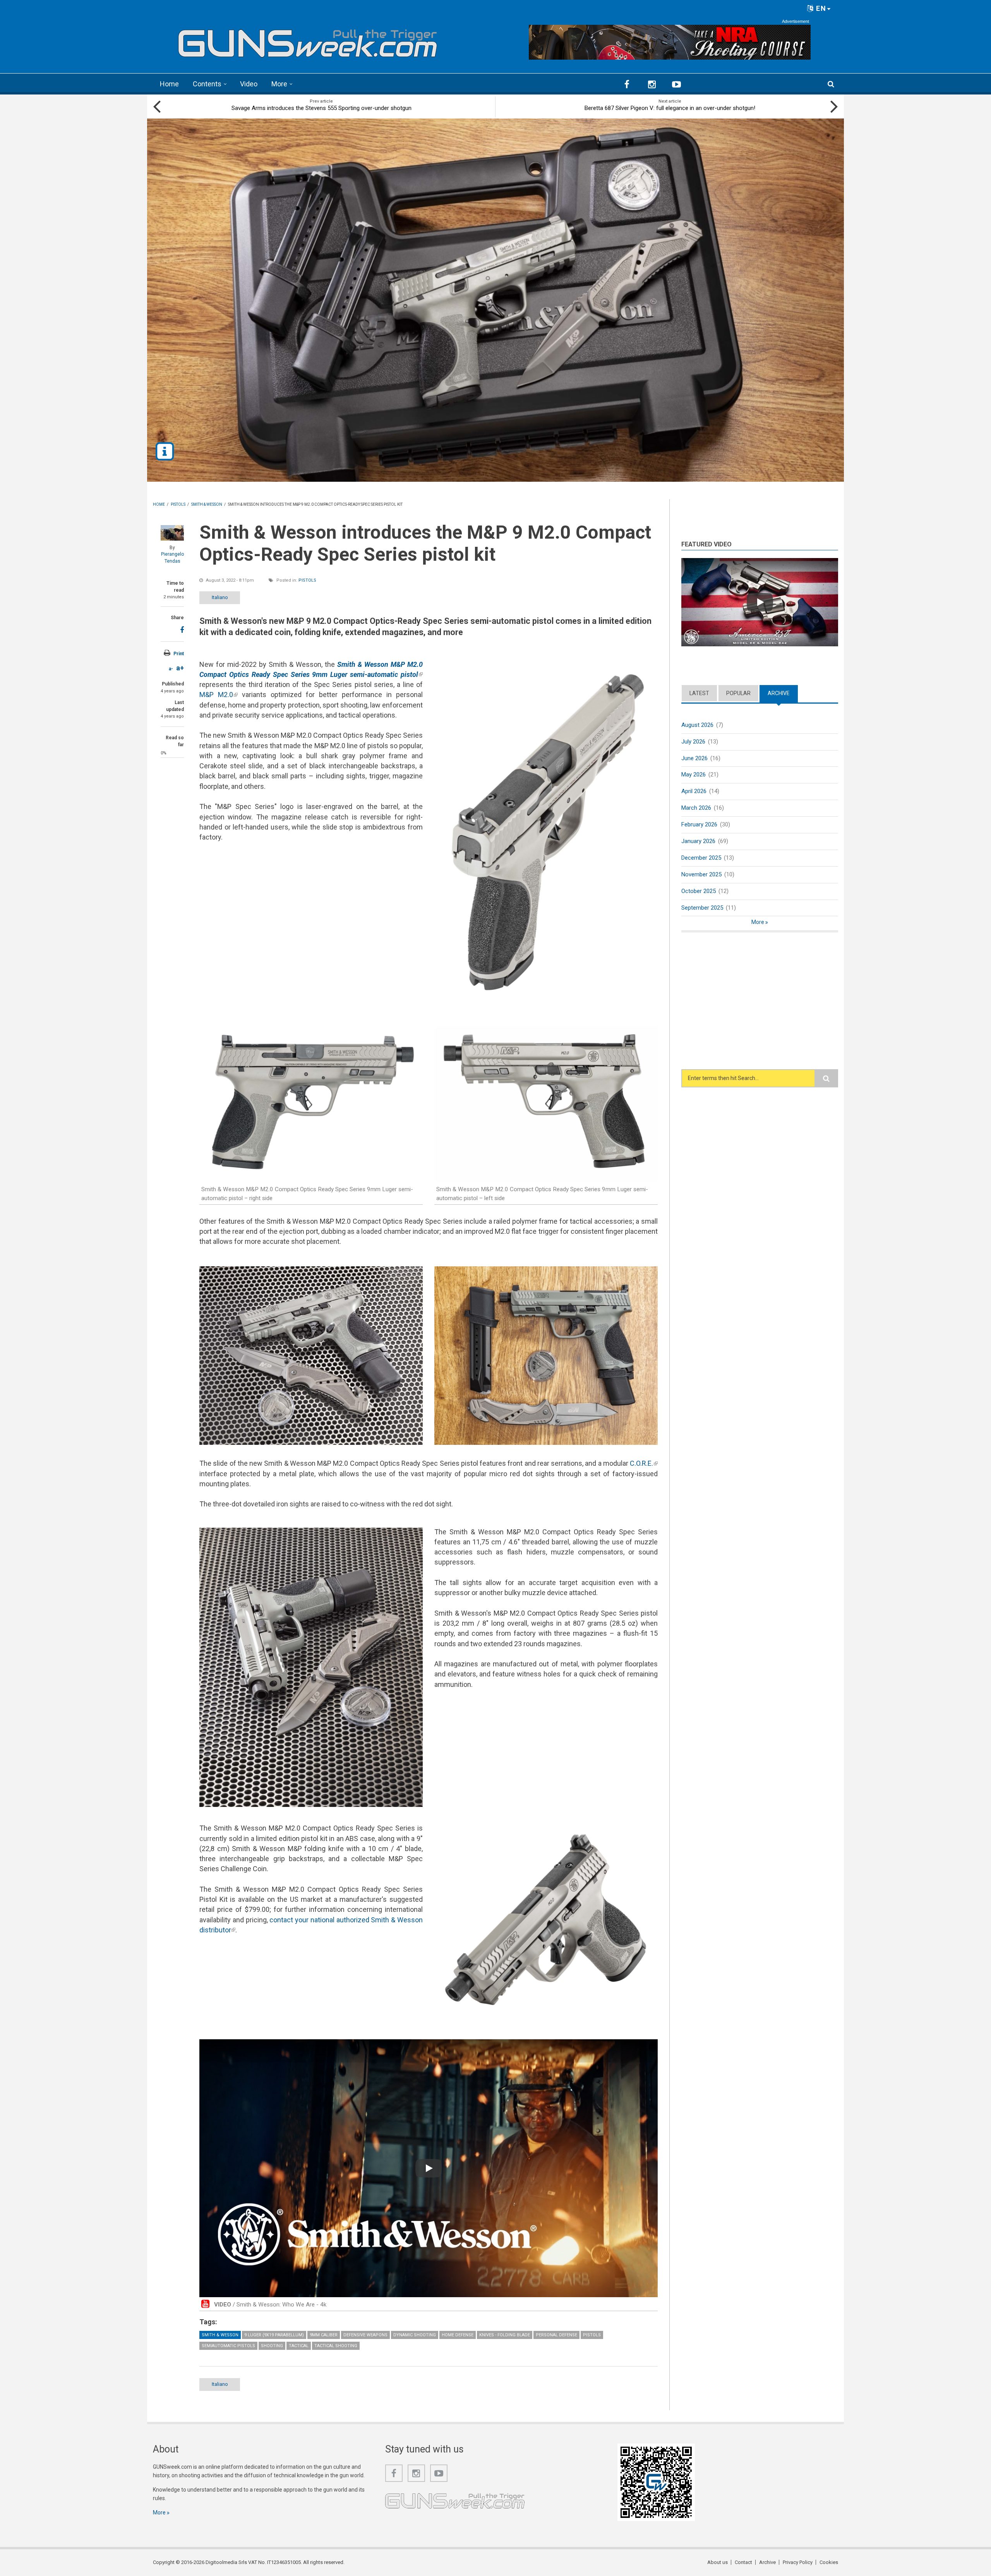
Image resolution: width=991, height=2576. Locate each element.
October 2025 (699, 891)
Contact (743, 2562)
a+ (180, 668)
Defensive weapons (365, 2335)
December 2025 (701, 858)
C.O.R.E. (644, 1463)
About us (718, 2562)
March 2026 (696, 808)
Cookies (829, 2562)
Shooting (272, 2346)
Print (179, 654)
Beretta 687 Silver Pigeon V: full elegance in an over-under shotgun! (670, 108)
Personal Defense (556, 2335)
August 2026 (697, 725)
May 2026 (694, 775)
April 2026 (694, 791)
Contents (207, 84)
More (279, 84)
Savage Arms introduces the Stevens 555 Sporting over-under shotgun (321, 108)
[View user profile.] (172, 533)
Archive (783, 693)
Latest (699, 693)
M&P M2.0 (219, 695)
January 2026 (698, 841)
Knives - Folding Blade (505, 2335)
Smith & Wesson (220, 2335)
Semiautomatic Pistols (228, 2346)
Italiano (220, 597)
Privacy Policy (798, 2562)
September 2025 (702, 908)
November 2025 (701, 874)
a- (171, 669)
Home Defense (458, 2335)
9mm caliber (324, 2335)
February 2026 (699, 824)
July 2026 (693, 742)
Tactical (299, 2346)
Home (169, 84)
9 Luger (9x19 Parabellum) (274, 2335)
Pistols (307, 580)
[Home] (308, 40)
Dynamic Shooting (415, 2335)
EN (820, 8)
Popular (738, 693)
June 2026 (694, 758)
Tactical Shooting (336, 2346)
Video (249, 84)
